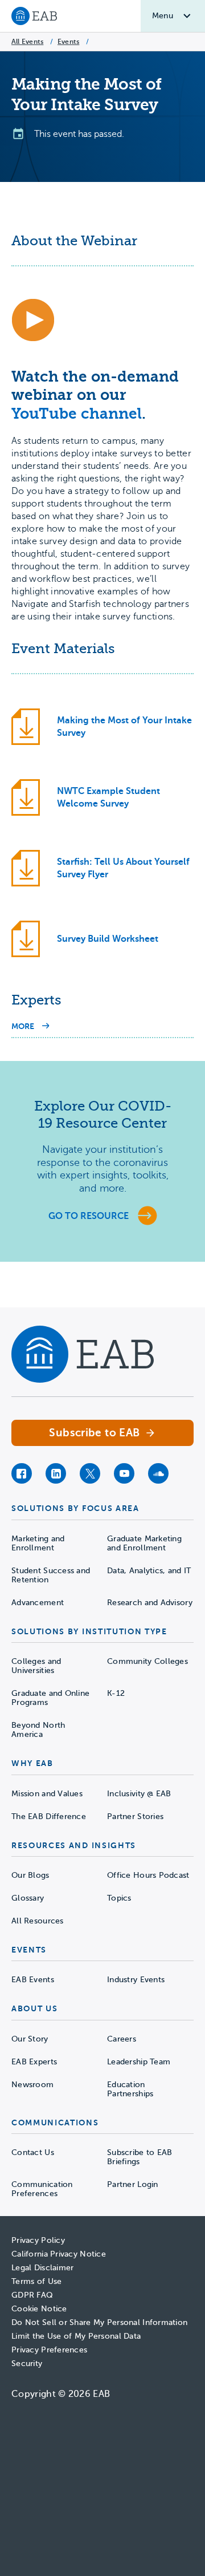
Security (27, 2364)
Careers (122, 2039)
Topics (119, 1898)
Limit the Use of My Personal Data (76, 2336)
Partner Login (133, 2184)
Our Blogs (30, 1875)
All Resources (38, 1921)
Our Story (30, 2039)
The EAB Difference (49, 1816)
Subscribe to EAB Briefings (140, 2157)
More (30, 1027)
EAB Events (33, 1980)
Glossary (28, 1898)
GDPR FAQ (32, 2295)
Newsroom (32, 2085)
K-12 (116, 1693)
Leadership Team (139, 2062)
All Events (27, 42)
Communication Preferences (42, 2189)
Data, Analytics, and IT (149, 1571)
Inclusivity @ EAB (139, 1794)
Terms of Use (36, 2281)
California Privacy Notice (59, 2254)
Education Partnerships (130, 2089)
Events (68, 42)
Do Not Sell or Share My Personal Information (99, 2322)
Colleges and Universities (36, 1666)
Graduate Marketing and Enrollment (144, 1543)
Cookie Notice (39, 2309)
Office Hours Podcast (148, 1875)
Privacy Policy (38, 2240)
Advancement (38, 1603)
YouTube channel (77, 414)
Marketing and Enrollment (38, 1543)
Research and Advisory (150, 1603)
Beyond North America (38, 1730)
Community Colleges (147, 1661)
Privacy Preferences (49, 2350)
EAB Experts (34, 2062)
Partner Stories (135, 1816)
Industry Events (136, 1980)
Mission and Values (47, 1794)
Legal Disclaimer (42, 2268)
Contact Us (33, 2152)
